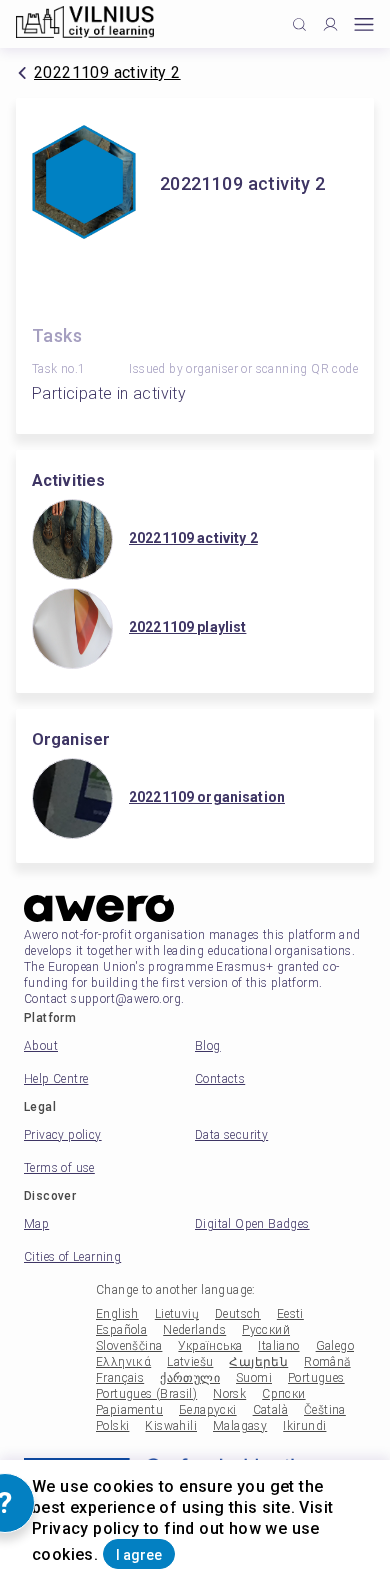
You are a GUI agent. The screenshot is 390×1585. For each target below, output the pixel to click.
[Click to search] (299, 24)
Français (120, 1378)
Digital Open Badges (252, 1224)
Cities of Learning (72, 1257)
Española (121, 1330)
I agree (139, 1555)
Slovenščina (129, 1346)
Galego (335, 1346)
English (117, 1314)
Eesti (290, 1314)
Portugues (316, 1378)
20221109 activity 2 (107, 73)
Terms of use (59, 1168)
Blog (208, 1046)
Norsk (229, 1394)
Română (327, 1362)
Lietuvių (177, 1314)
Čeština (325, 1410)
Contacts (220, 1079)
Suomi (254, 1378)
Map (36, 1224)
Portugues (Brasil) (146, 1394)
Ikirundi (304, 1426)
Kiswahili (171, 1426)
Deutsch (238, 1314)
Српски (283, 1394)
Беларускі (208, 1410)
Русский (266, 1330)
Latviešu (190, 1362)
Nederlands (194, 1330)
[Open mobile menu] (364, 24)
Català (270, 1410)
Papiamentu (129, 1410)
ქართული (190, 1378)
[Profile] (330, 24)
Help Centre (56, 1079)
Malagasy (240, 1426)
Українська (210, 1346)
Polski (112, 1426)
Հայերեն (258, 1362)
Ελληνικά (123, 1362)
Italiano (278, 1346)
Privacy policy (63, 1135)
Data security (231, 1135)
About (41, 1046)
